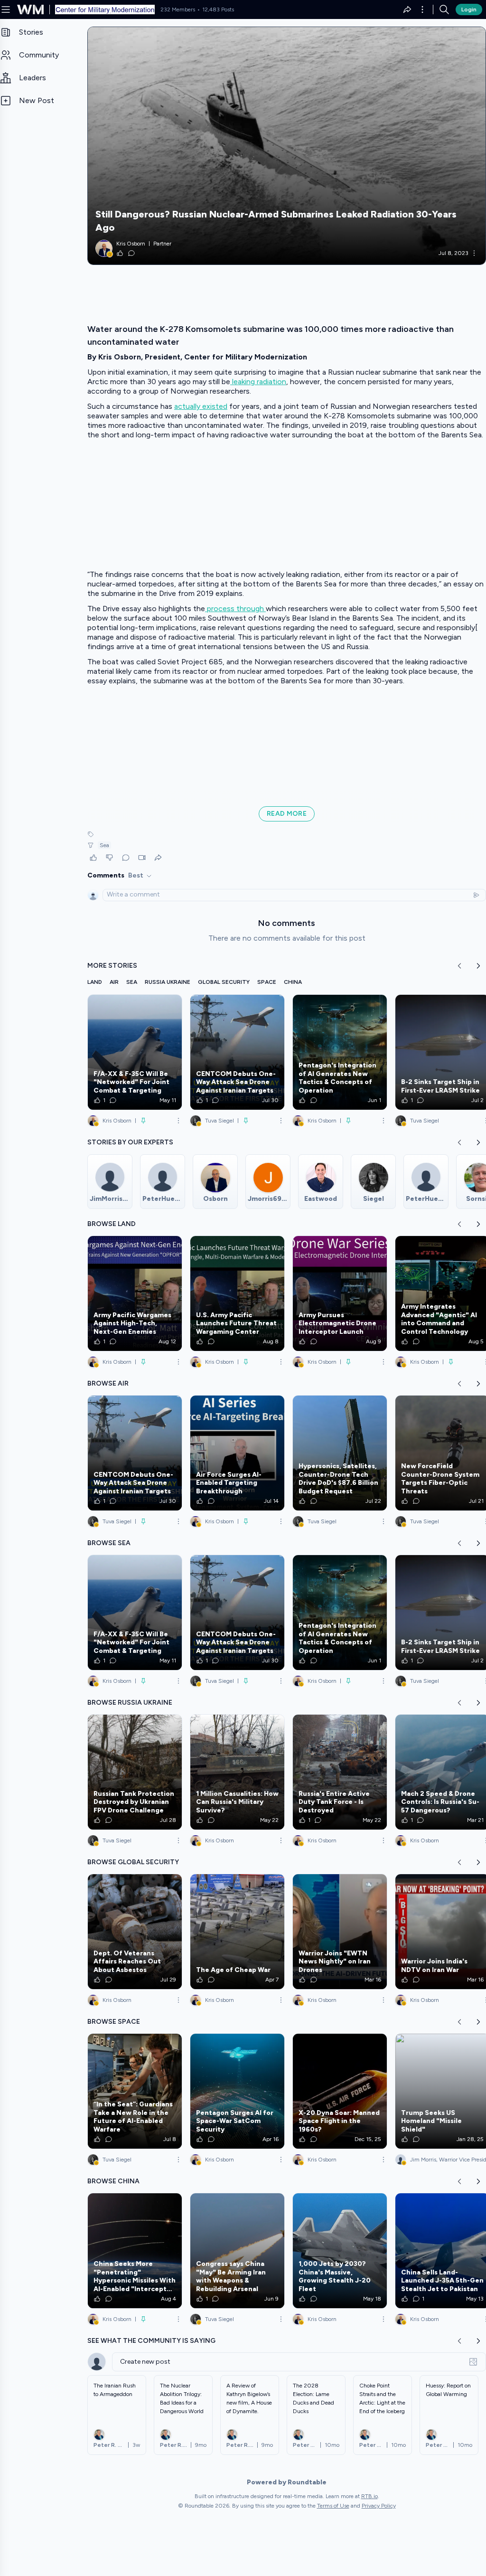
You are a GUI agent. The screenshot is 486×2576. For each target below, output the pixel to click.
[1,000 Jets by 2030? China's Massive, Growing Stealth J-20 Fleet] (340, 2251)
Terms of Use (333, 2506)
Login (469, 9)
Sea (104, 845)
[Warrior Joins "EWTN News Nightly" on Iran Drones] (340, 1932)
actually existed (201, 406)
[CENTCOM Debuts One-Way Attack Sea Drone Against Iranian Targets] (237, 1052)
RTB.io (369, 2496)
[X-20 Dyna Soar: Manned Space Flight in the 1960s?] (340, 2091)
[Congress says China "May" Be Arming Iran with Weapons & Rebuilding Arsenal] (237, 2251)
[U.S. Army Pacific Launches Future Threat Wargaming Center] (237, 1293)
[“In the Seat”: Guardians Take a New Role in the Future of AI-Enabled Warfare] (135, 2091)
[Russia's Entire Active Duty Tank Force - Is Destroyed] (340, 1772)
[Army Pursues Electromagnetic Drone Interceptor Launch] (340, 1293)
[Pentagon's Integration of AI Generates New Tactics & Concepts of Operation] (340, 1052)
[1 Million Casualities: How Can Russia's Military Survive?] (237, 1772)
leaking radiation (258, 382)
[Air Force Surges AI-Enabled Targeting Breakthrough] (237, 1453)
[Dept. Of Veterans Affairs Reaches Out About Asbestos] (135, 1932)
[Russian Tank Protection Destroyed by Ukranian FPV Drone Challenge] (135, 1772)
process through (235, 609)
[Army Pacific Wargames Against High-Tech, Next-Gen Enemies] (135, 1293)
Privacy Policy (379, 2506)
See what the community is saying (151, 2341)
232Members (178, 9)
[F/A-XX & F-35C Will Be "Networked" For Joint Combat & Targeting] (135, 1052)
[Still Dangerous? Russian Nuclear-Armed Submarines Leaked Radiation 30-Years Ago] (287, 146)
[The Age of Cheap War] (237, 1932)
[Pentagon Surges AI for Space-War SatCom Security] (237, 2091)
